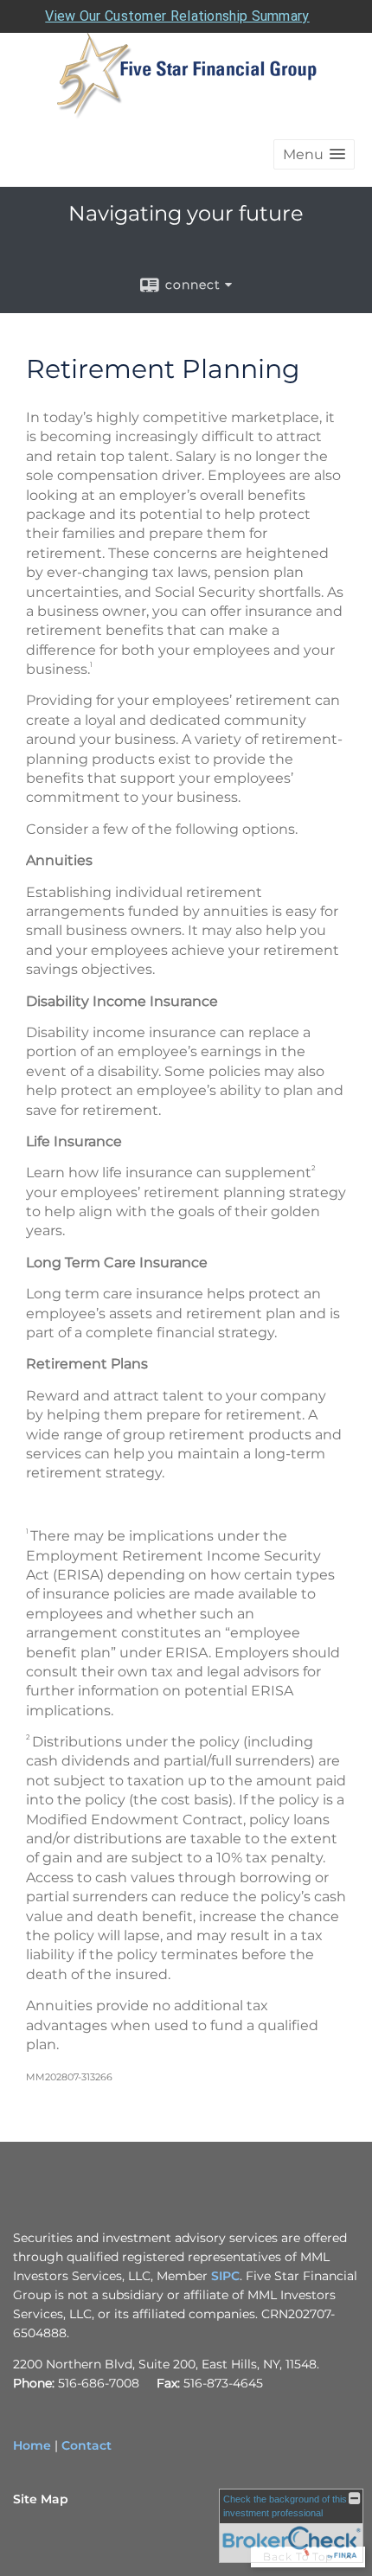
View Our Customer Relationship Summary (177, 16)
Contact (87, 2445)
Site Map (41, 2499)
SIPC (225, 2276)
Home (32, 2445)
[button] (314, 154)
